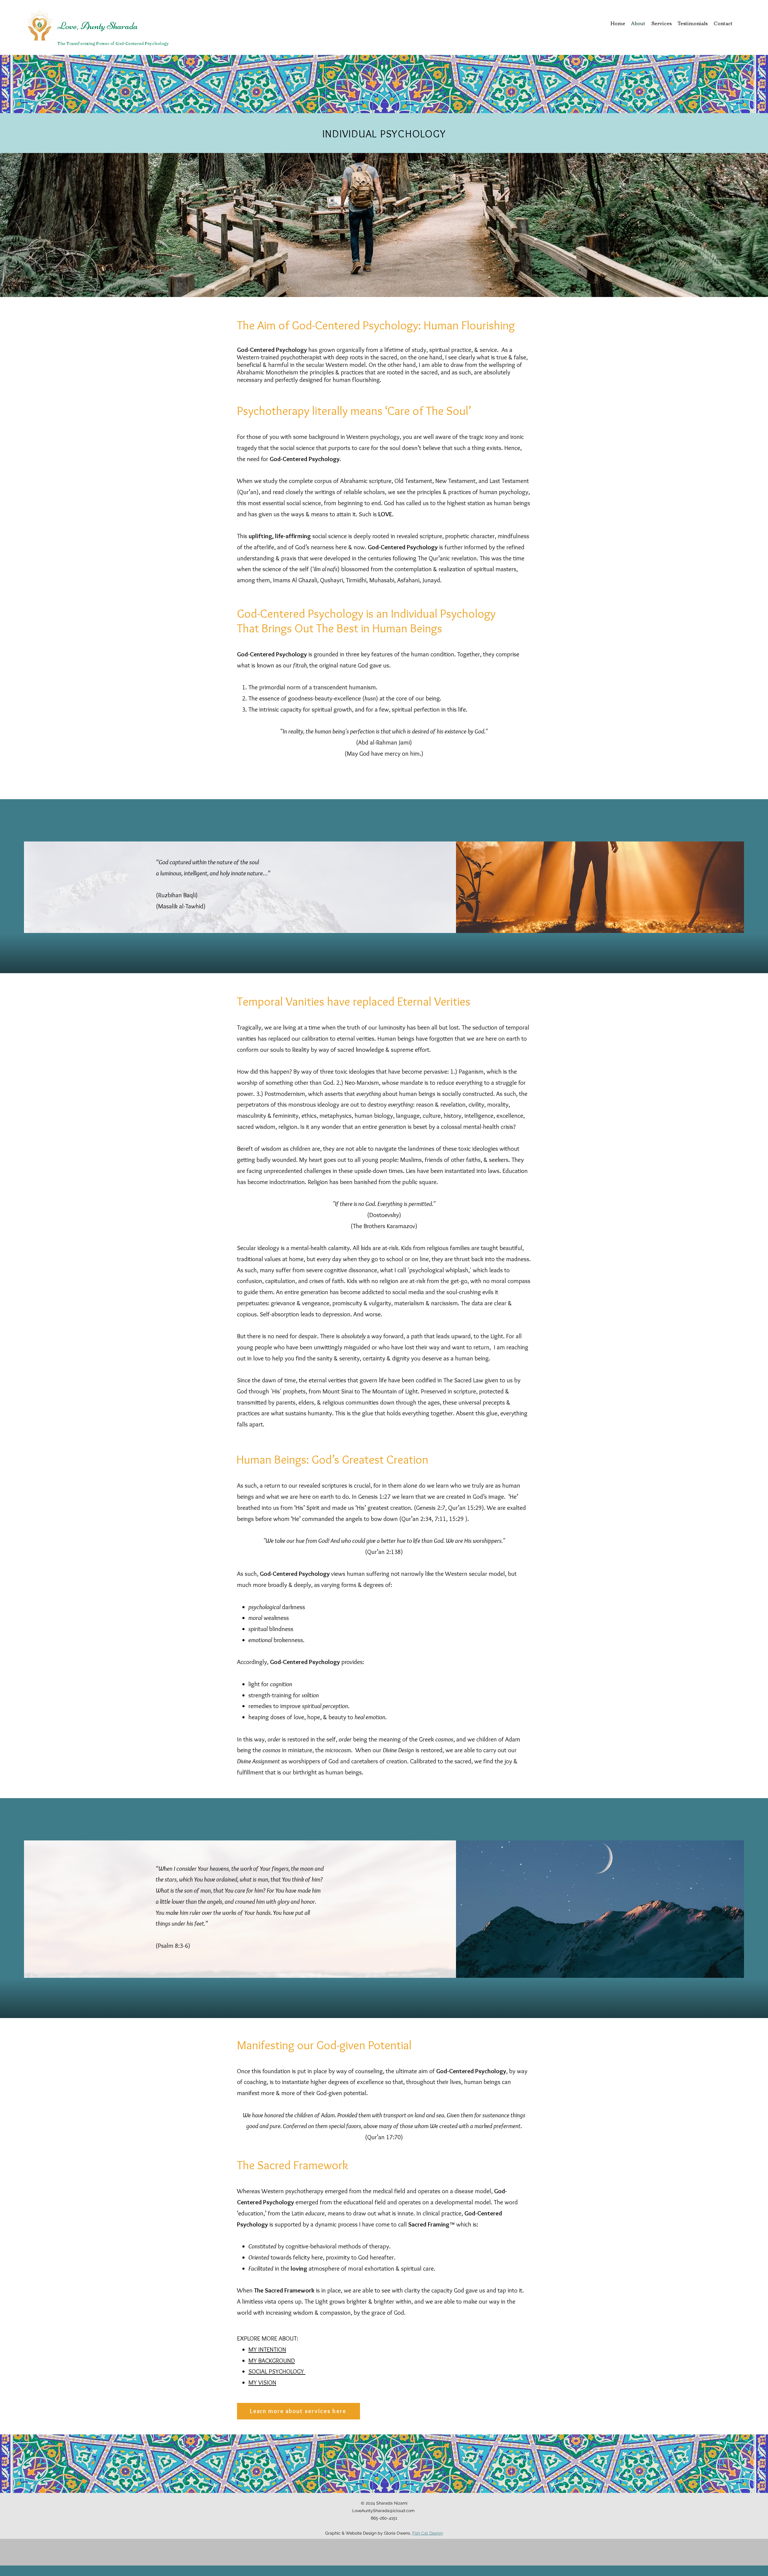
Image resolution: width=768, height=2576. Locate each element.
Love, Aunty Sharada (97, 26)
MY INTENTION (267, 2349)
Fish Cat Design (427, 2533)
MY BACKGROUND (272, 2360)
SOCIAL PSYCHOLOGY (277, 2371)
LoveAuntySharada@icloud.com (383, 2511)
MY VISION (262, 2382)
